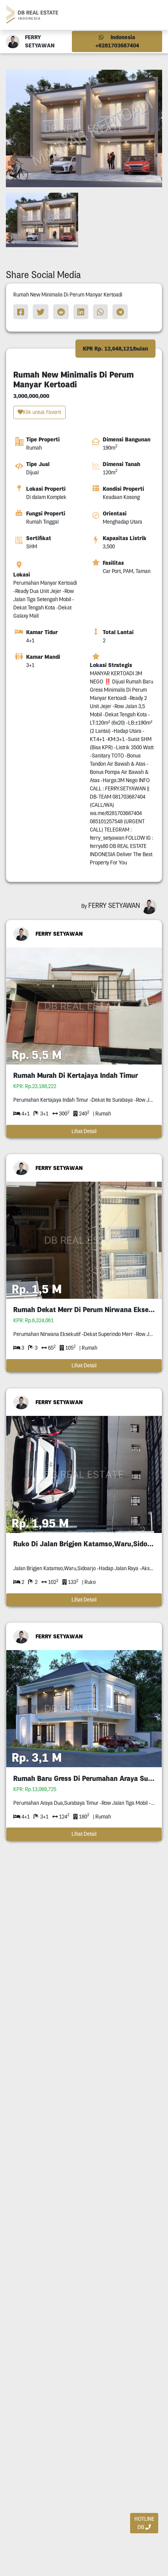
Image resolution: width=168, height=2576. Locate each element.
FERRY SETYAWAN (59, 934)
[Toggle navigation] (153, 15)
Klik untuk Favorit (42, 412)
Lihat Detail (84, 1131)
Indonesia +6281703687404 (117, 41)
